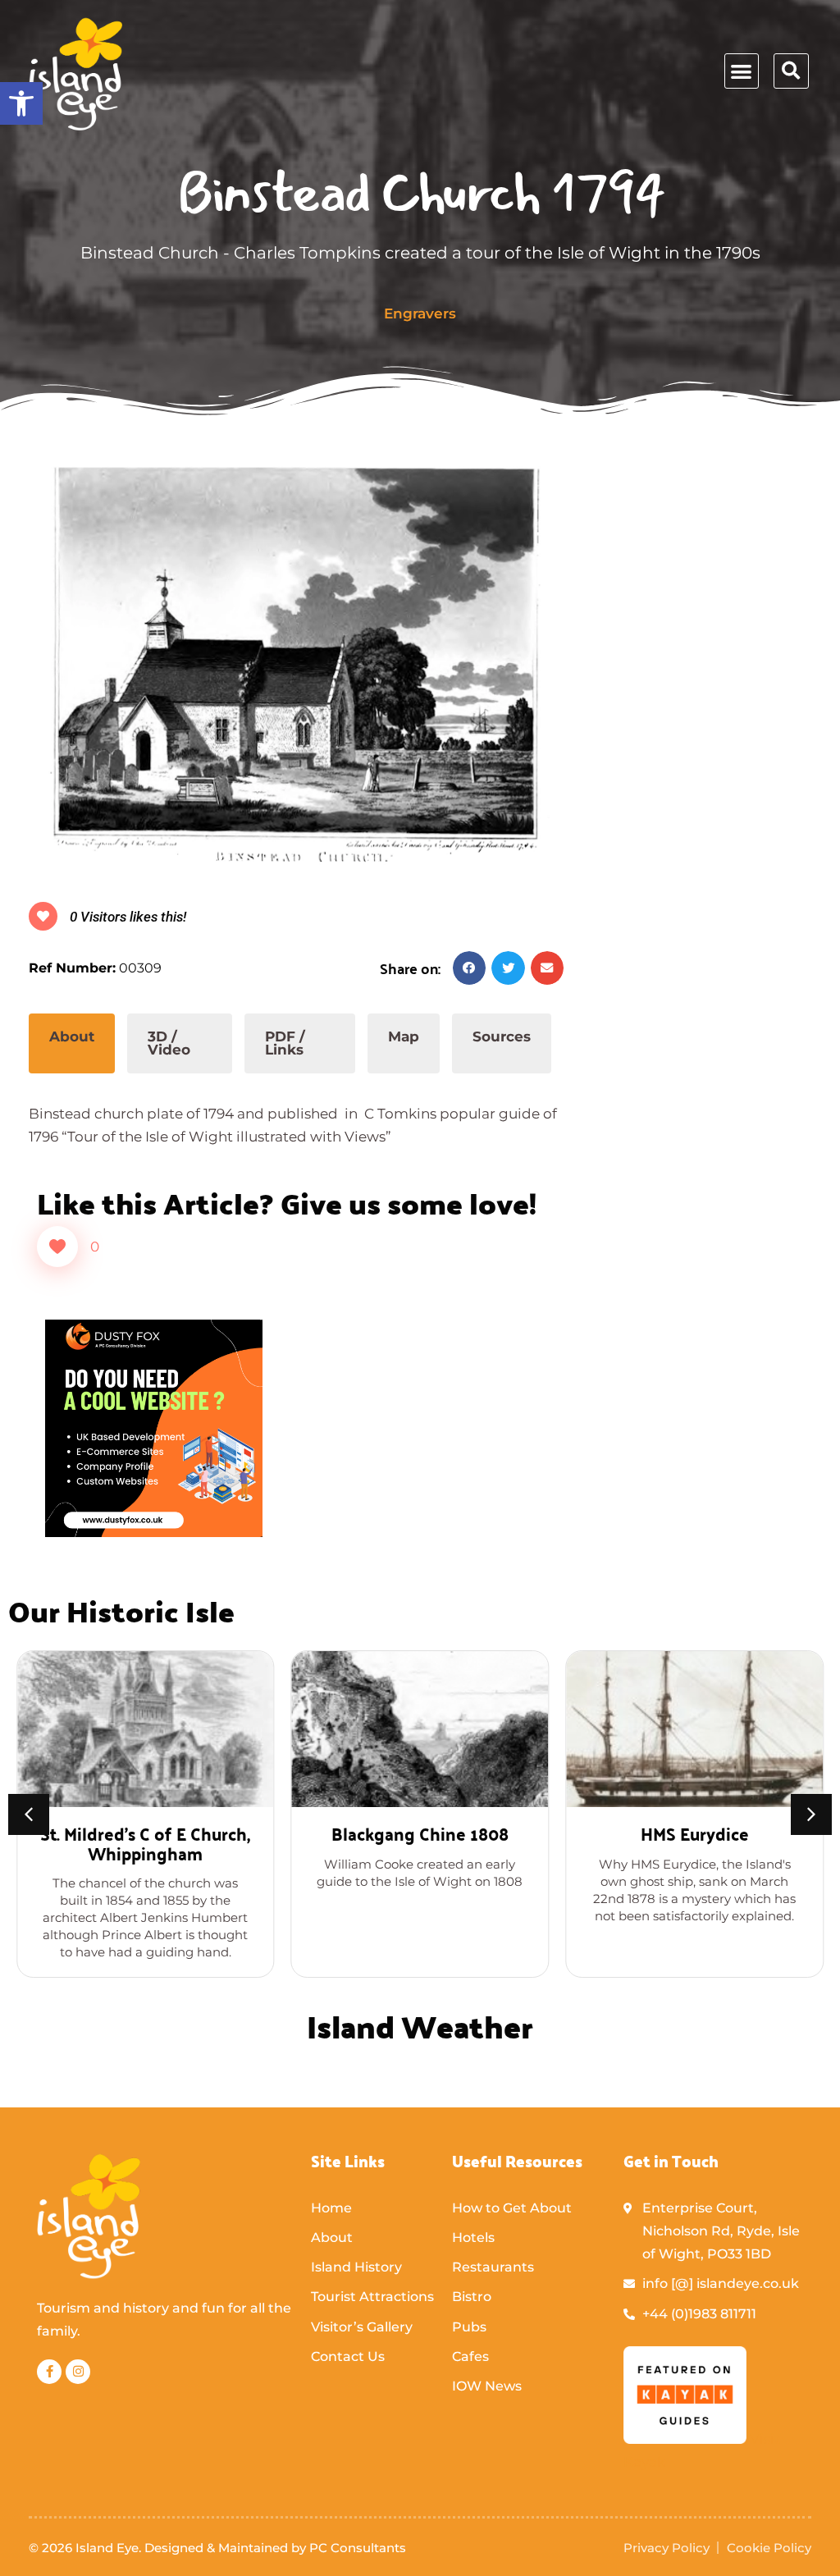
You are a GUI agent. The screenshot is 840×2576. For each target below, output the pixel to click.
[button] (21, 103)
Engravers (420, 313)
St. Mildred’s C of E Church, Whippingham (145, 1843)
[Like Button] (57, 1247)
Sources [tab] (502, 1036)
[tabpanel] (296, 1111)
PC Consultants (358, 2548)
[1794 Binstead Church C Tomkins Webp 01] (296, 664)
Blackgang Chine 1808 (420, 1833)
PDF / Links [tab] (285, 1043)
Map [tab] (404, 1036)
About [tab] (72, 1036)
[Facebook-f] (49, 2372)
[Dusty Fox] (154, 1532)
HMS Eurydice (695, 1833)
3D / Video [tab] (169, 1043)
